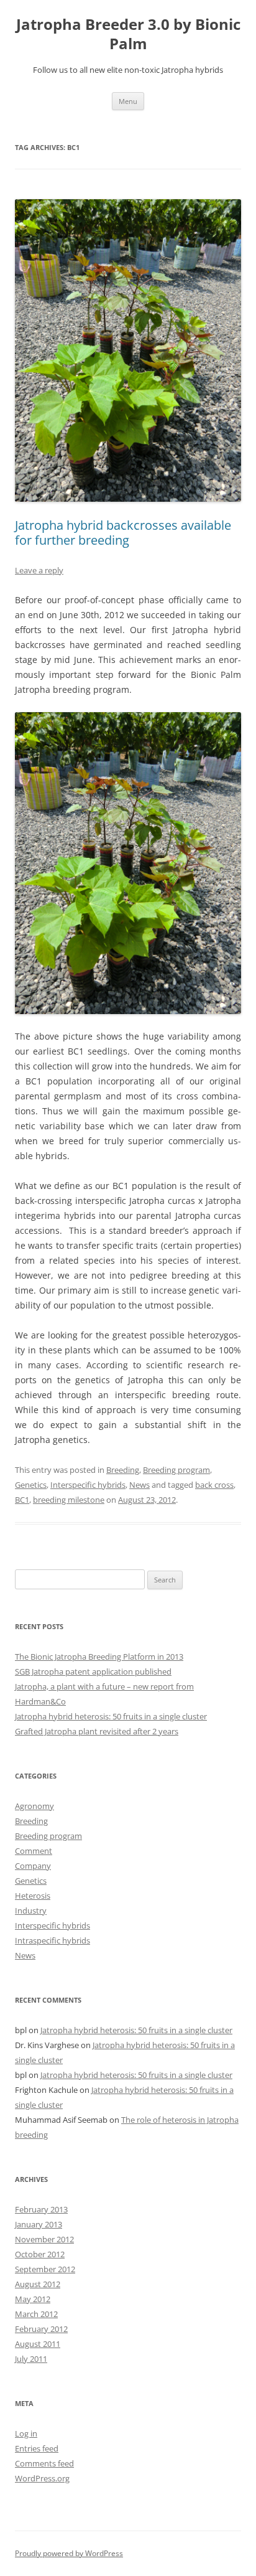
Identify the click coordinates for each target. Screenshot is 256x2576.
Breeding (123, 1470)
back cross (214, 1485)
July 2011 (31, 2359)
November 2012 (44, 2239)
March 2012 (36, 2314)
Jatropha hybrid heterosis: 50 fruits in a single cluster (111, 1716)
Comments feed (44, 2463)
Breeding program (176, 1470)
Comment (34, 1851)
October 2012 (40, 2254)
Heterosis (33, 1896)
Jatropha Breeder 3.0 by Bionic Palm (128, 34)
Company (33, 1866)
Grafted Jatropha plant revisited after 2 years (97, 1731)
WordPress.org (42, 2478)
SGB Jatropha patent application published (93, 1671)
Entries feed (37, 2448)
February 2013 (41, 2209)
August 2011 (38, 2344)
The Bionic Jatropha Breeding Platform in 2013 (99, 1657)
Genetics (31, 1485)
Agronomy (34, 1806)
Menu (128, 101)
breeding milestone (69, 1500)
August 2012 (38, 2284)
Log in (26, 2433)
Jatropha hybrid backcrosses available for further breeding (123, 533)
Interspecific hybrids (88, 1485)
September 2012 (45, 2269)
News (139, 1485)
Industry (31, 1911)
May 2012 (33, 2299)
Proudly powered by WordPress (69, 2553)
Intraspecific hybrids (53, 1940)
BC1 (22, 1500)
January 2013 (39, 2224)
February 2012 (41, 2329)
